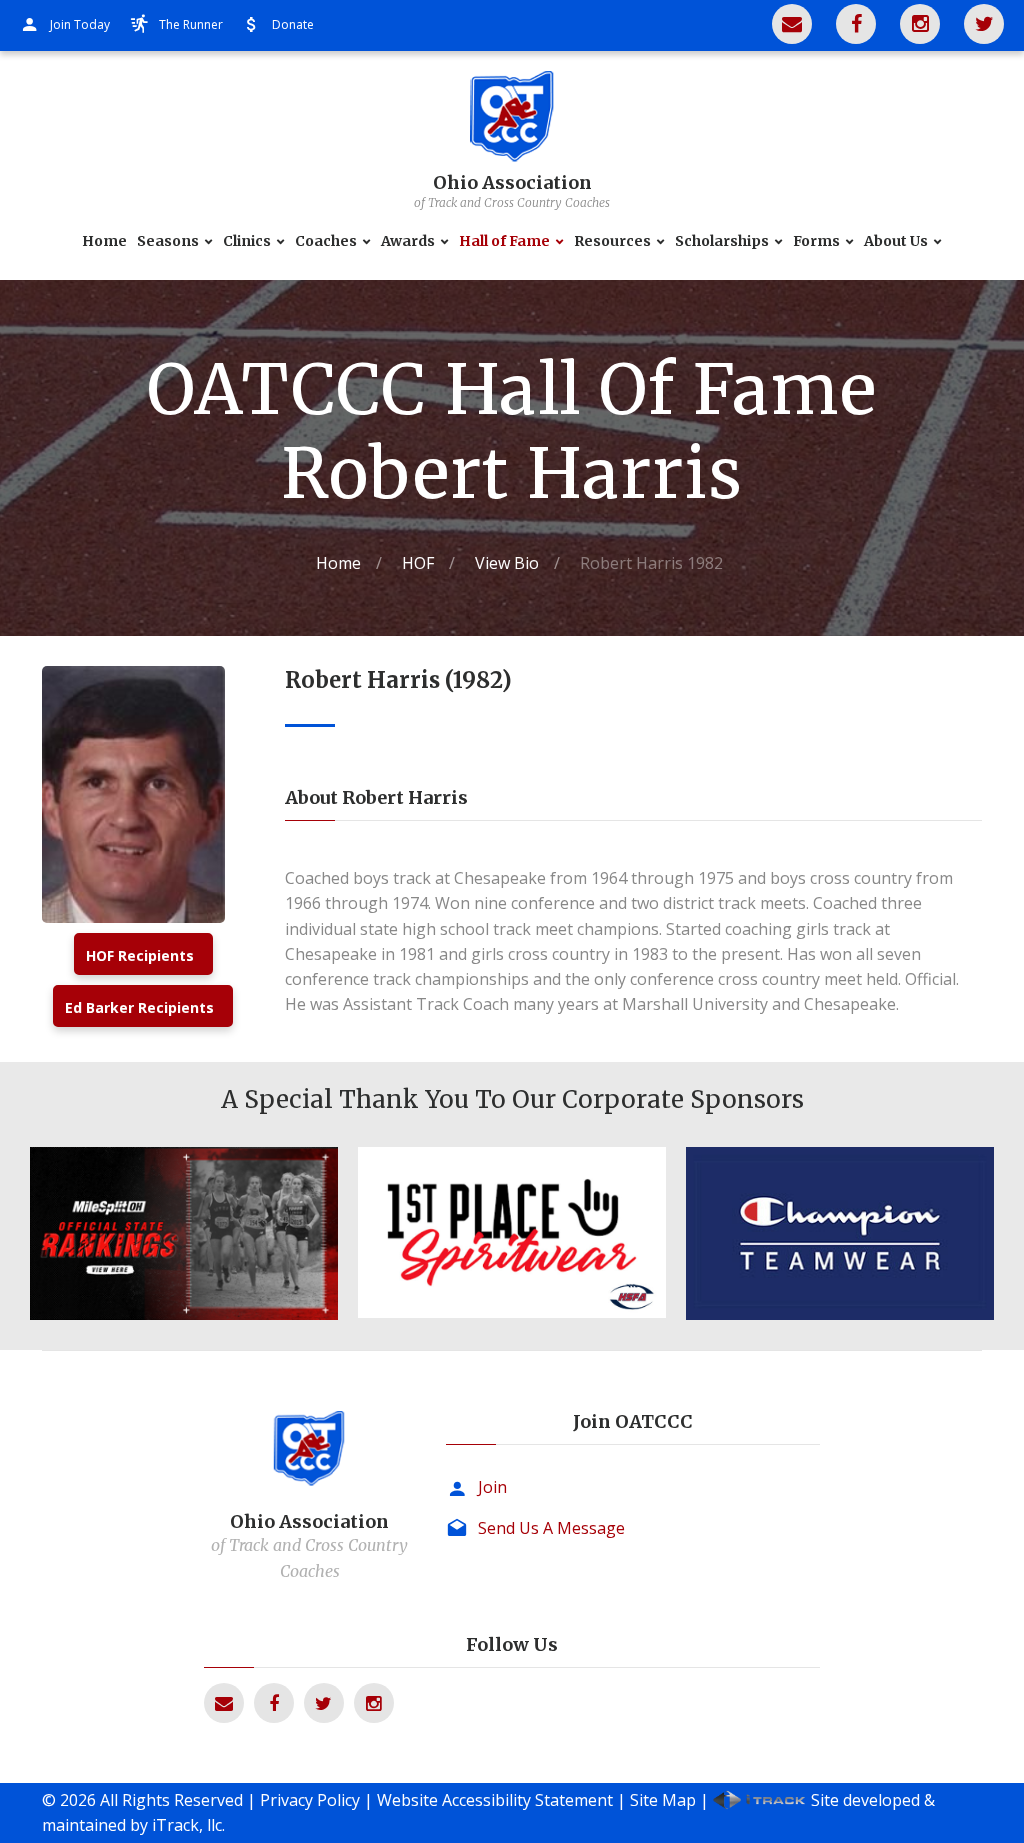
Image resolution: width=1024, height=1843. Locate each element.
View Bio (507, 563)
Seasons (168, 241)
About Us (896, 241)
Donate (293, 24)
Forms (816, 241)
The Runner (191, 24)
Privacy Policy (310, 1800)
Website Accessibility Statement (495, 1800)
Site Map (663, 1800)
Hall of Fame (504, 241)
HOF (418, 563)
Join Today (80, 24)
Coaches (326, 241)
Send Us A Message (551, 1528)
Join (492, 1487)
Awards (408, 241)
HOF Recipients (140, 955)
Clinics (247, 241)
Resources (612, 241)
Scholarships (722, 241)
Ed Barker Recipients (139, 1007)
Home (104, 241)
